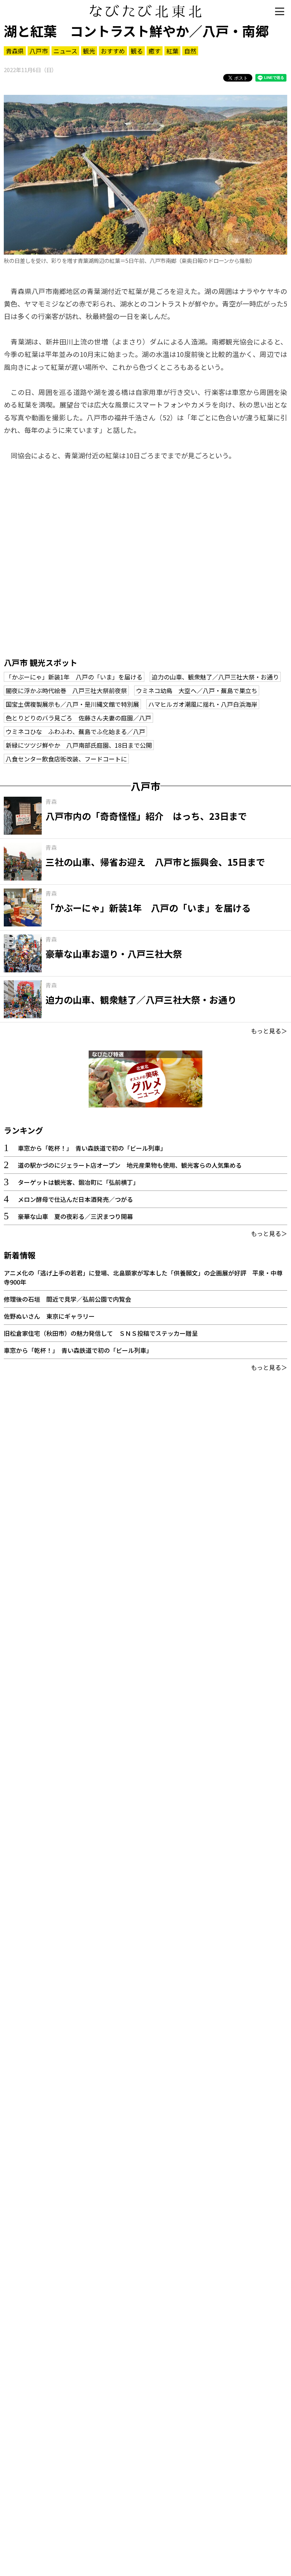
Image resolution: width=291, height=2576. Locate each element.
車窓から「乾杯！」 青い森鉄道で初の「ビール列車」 (92, 1148)
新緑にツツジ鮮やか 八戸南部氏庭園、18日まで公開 (79, 745)
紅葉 (172, 51)
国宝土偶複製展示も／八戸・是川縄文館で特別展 (72, 704)
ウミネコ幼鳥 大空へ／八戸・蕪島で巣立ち (197, 690)
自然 (190, 51)
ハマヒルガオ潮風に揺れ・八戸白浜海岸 (203, 704)
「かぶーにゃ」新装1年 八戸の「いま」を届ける (74, 677)
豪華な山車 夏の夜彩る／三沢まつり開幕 (75, 1216)
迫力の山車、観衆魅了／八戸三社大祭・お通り (215, 677)
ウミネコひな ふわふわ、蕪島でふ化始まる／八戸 (75, 731)
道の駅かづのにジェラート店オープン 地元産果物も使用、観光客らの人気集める (130, 1165)
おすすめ (113, 51)
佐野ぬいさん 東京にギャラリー (49, 1316)
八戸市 (39, 51)
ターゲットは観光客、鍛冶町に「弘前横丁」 (78, 1182)
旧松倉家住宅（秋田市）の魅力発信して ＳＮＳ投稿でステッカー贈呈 (101, 1333)
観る (137, 51)
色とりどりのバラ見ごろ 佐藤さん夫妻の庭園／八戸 (78, 718)
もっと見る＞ (269, 1031)
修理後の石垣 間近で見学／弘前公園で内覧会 (67, 1299)
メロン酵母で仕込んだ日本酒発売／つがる (75, 1199)
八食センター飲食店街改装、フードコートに (66, 759)
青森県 (15, 51)
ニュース (65, 51)
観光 (89, 51)
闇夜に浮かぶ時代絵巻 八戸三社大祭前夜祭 (66, 690)
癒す (155, 51)
